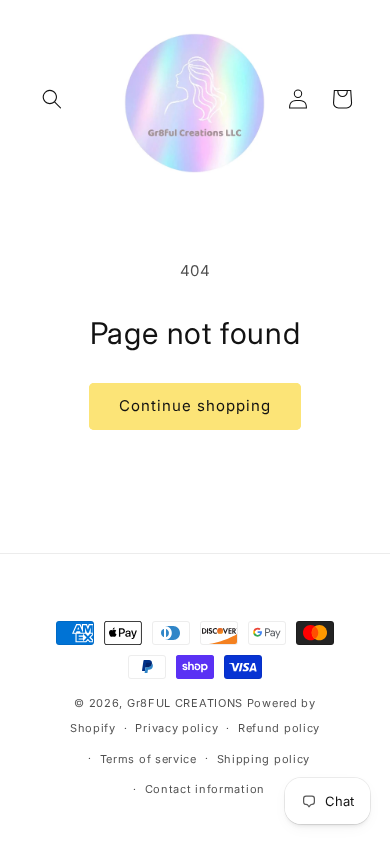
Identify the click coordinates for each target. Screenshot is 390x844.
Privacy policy (176, 728)
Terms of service (148, 759)
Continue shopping (195, 405)
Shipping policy (264, 759)
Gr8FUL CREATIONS (187, 703)
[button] (52, 99)
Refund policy (279, 728)
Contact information (205, 789)
